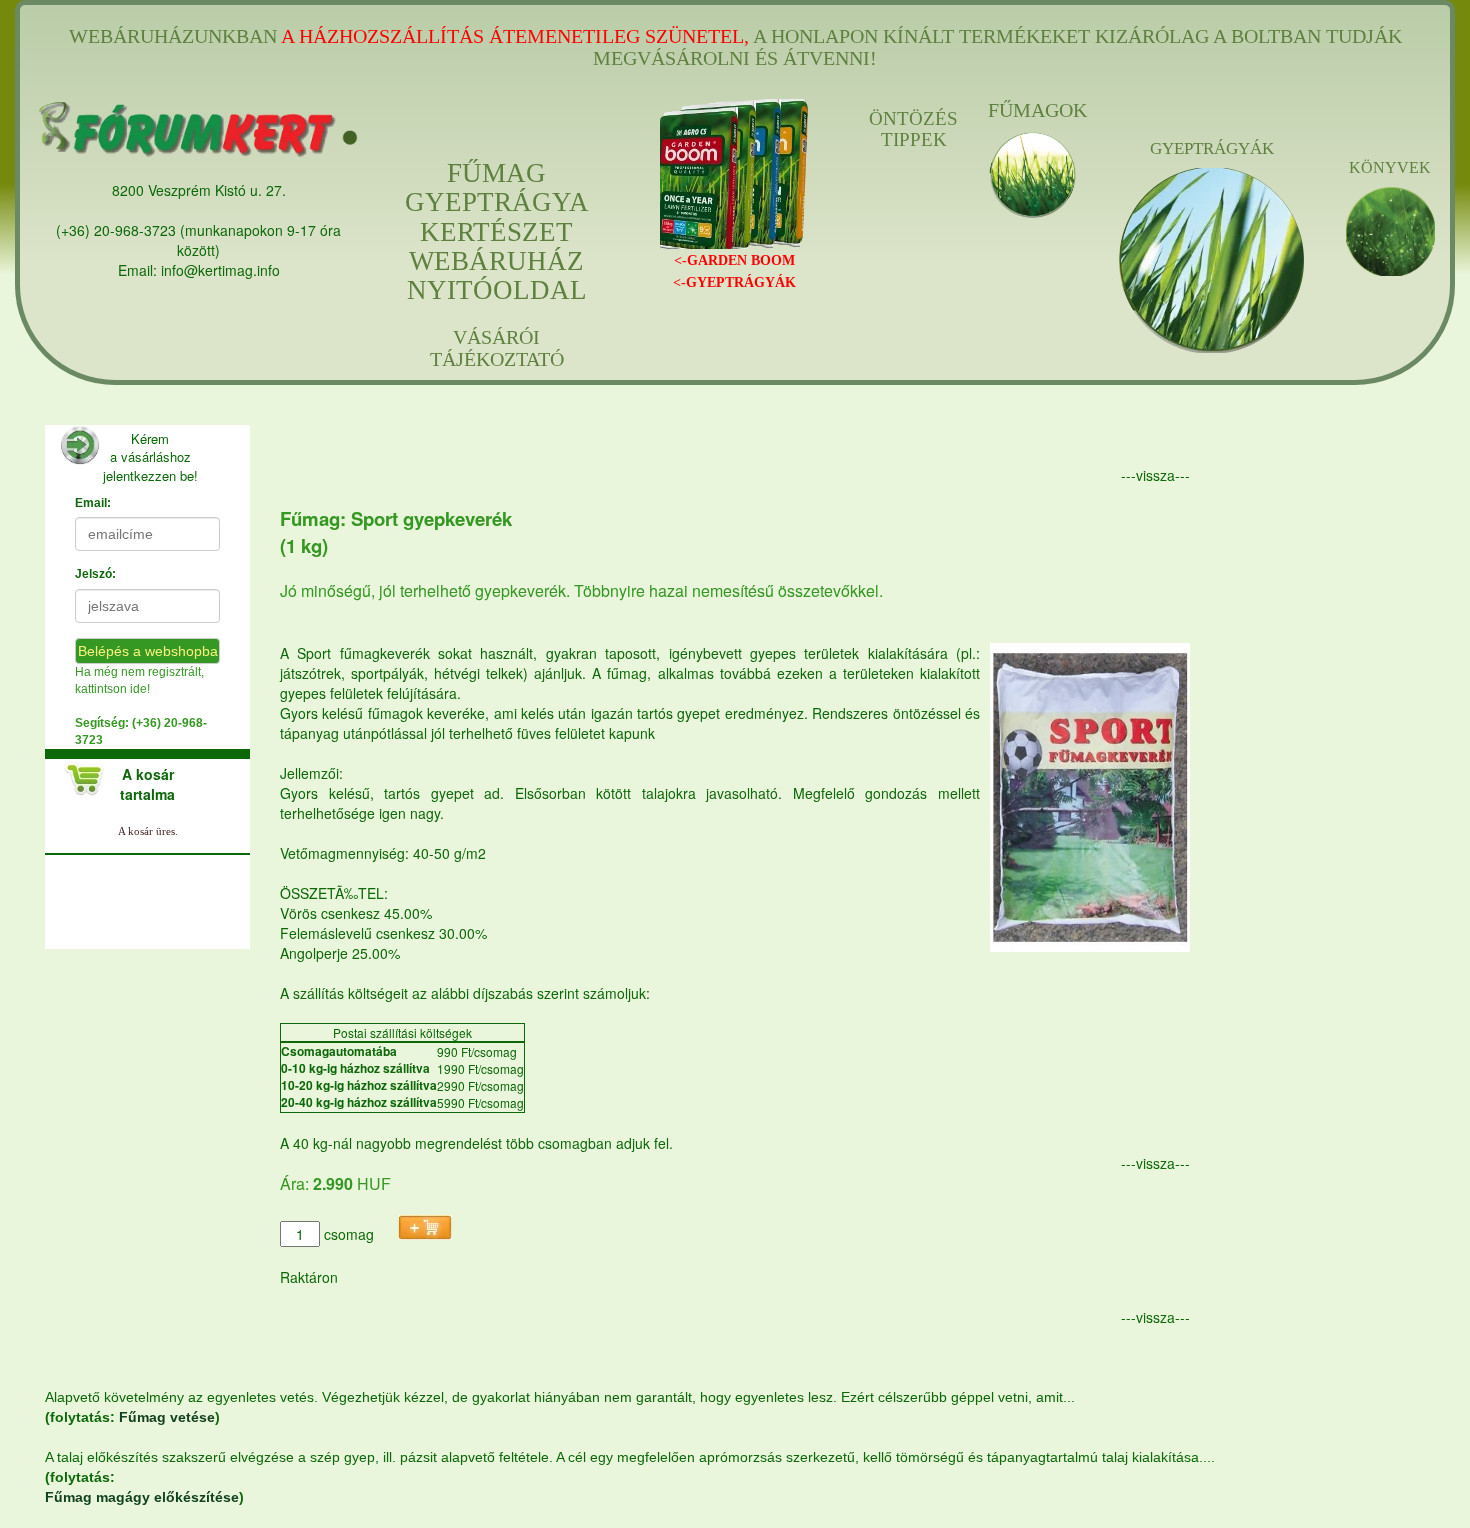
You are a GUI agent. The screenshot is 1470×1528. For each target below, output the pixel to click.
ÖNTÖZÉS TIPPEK (913, 129)
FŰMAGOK (1032, 110)
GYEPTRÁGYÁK (1212, 148)
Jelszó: (95, 574)
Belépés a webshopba (148, 651)
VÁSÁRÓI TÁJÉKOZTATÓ (497, 348)
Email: (93, 503)
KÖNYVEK (1390, 167)
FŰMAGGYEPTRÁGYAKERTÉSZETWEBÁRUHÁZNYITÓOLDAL (497, 232)
